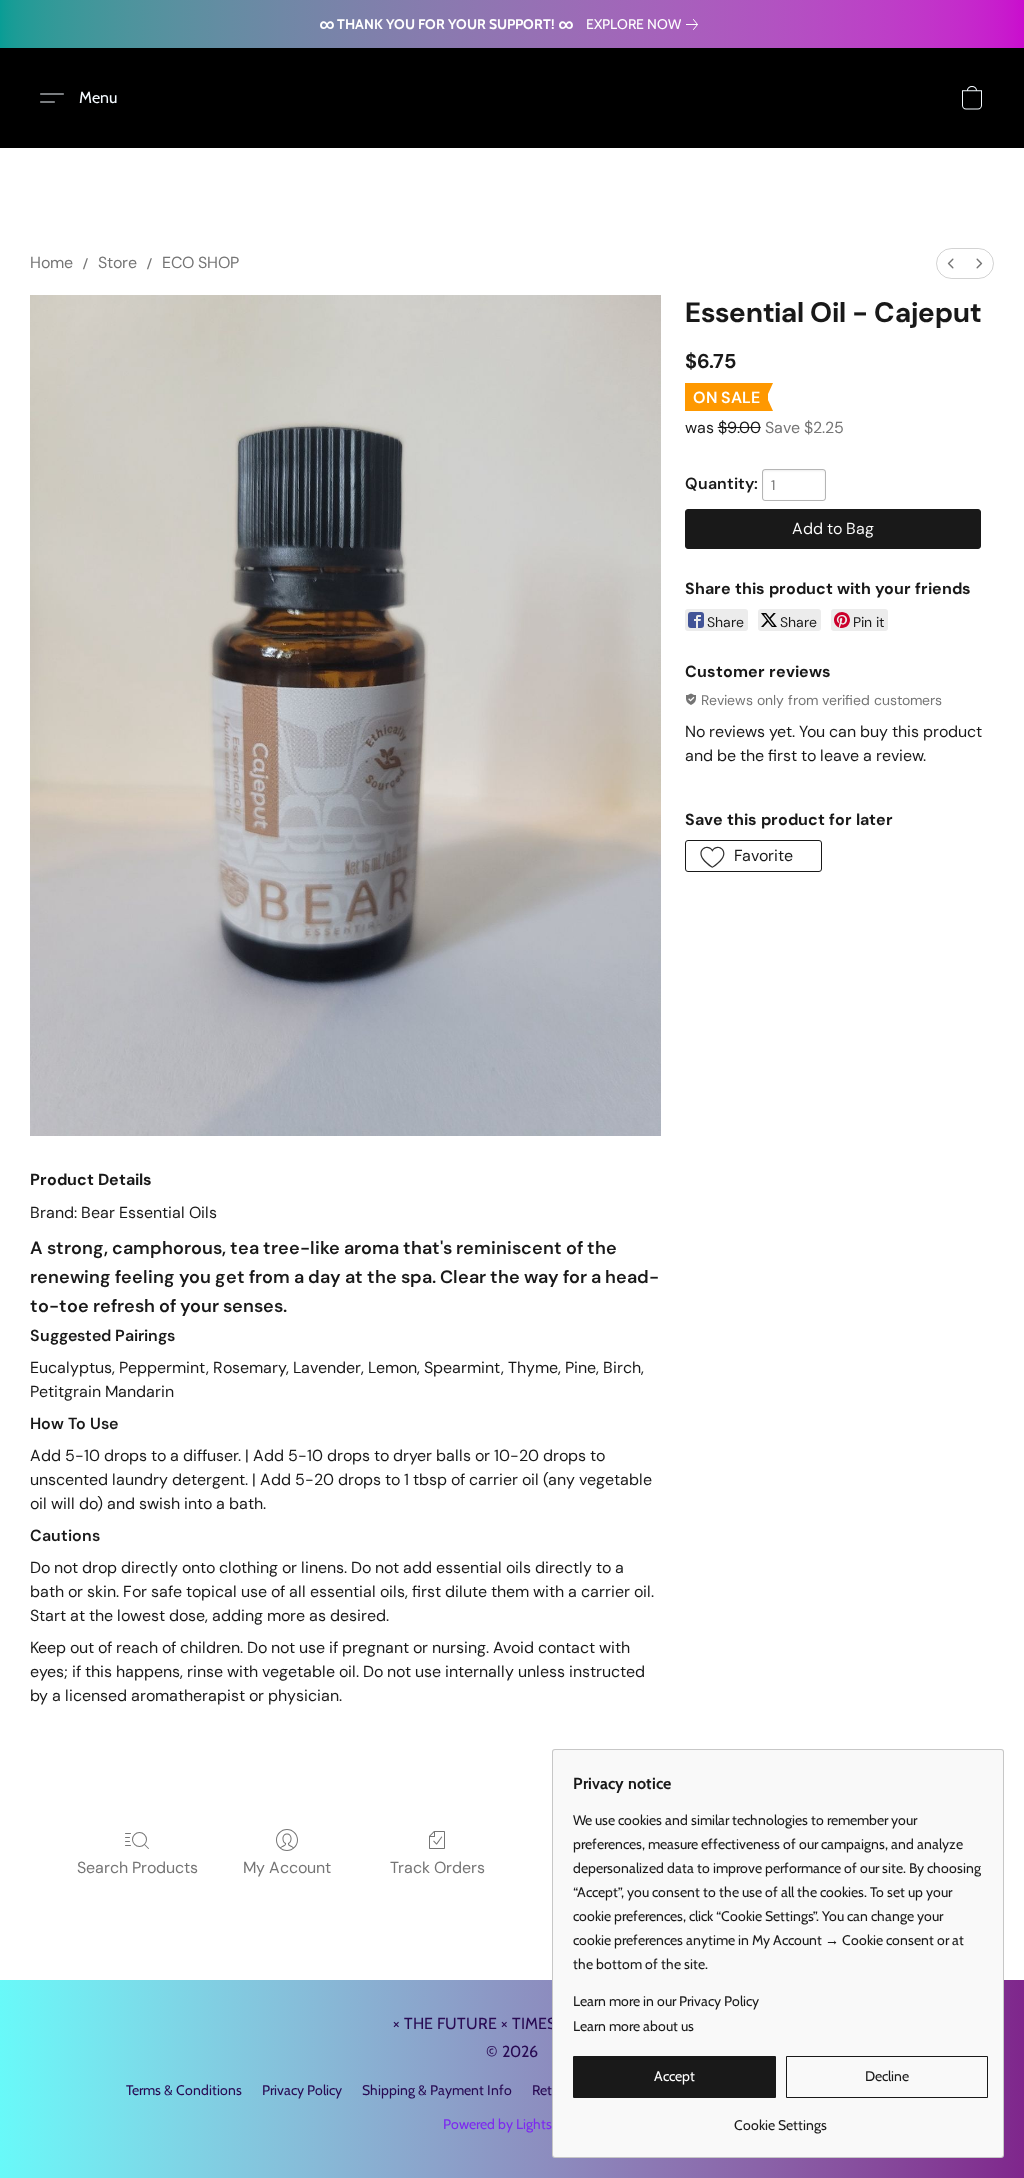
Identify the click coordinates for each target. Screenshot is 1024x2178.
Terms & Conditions (184, 2090)
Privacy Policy (302, 2090)
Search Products (137, 1867)
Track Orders (437, 1867)
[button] (86, 98)
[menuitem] (951, 263)
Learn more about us (633, 2026)
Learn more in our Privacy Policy (666, 2001)
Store (117, 262)
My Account (287, 1867)
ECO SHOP (200, 262)
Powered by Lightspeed (512, 2124)
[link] (646, 24)
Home (51, 262)
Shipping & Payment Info (437, 2090)
